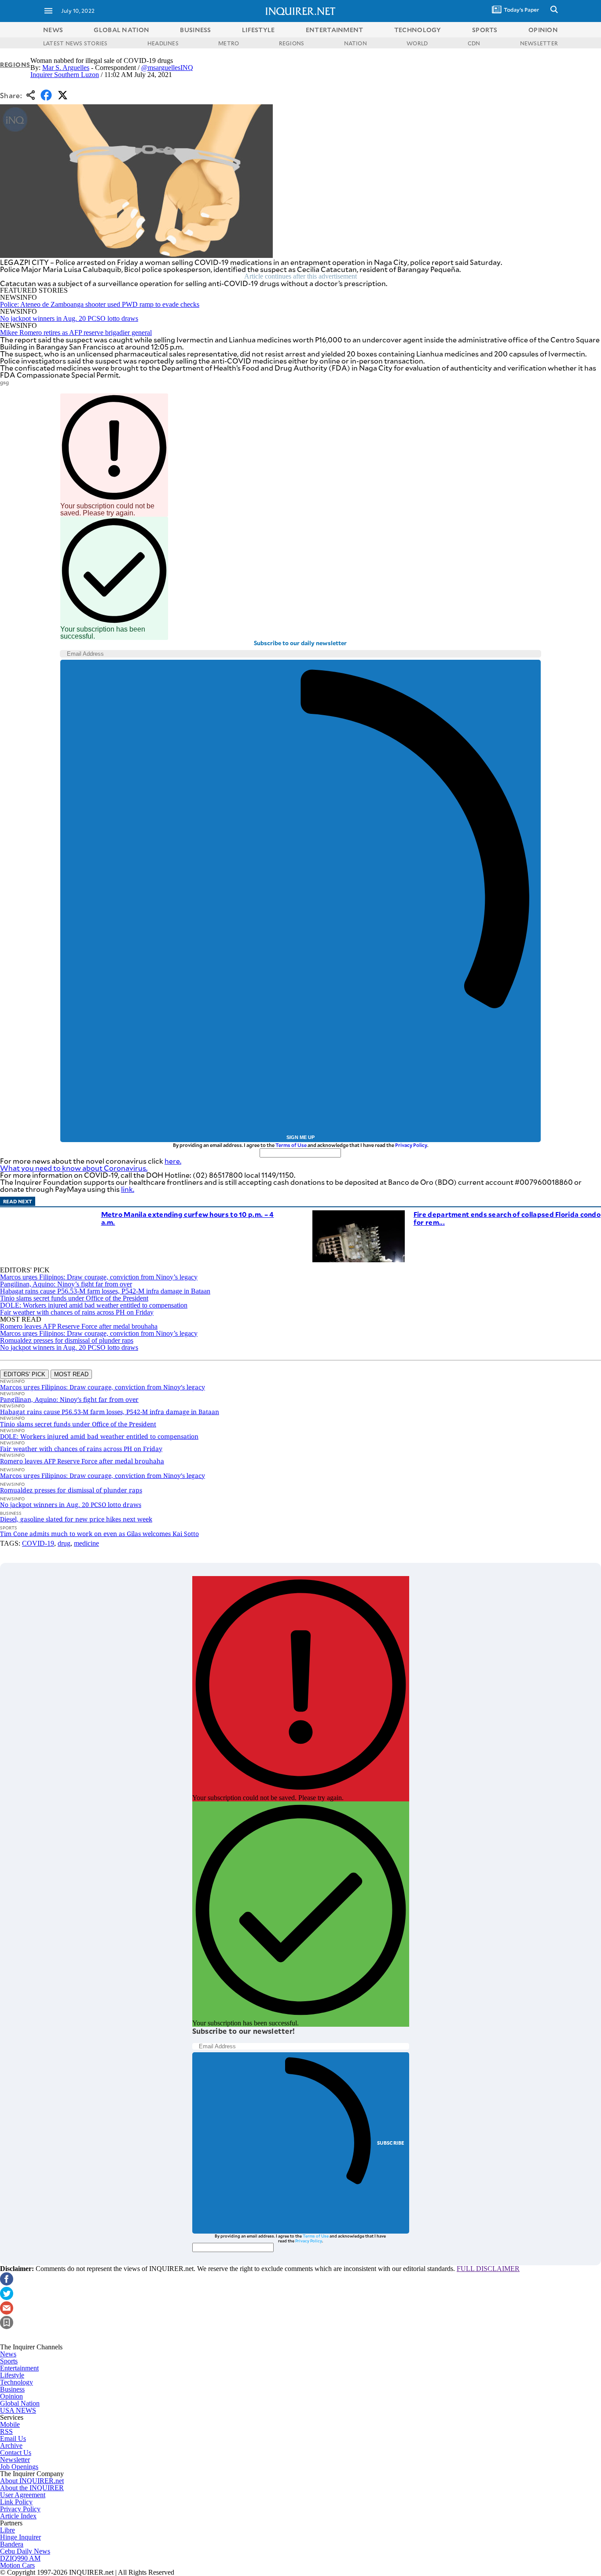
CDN (474, 43)
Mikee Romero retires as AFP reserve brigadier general (76, 333)
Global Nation (20, 2403)
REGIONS (292, 43)
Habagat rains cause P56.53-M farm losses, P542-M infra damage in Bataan (105, 1291)
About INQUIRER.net (32, 2481)
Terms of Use (291, 1145)
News (53, 30)
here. (173, 1161)
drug (64, 1543)
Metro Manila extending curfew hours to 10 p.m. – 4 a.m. (188, 1218)
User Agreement (23, 2495)
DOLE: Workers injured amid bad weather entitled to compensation (94, 1305)
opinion (543, 30)
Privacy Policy (411, 1145)
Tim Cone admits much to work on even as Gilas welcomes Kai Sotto (99, 1534)
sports (485, 30)
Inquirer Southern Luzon (65, 75)
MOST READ (71, 1374)
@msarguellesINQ (167, 68)
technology (418, 30)
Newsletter (15, 2460)
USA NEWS (18, 2410)
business (195, 30)
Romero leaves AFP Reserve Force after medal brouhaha (79, 1326)
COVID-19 (38, 1543)
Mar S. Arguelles (66, 68)
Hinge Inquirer (20, 2537)
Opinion (11, 2396)
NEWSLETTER (539, 43)
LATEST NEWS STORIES (75, 43)
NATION (355, 43)
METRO (229, 43)
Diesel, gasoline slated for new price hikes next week (76, 1519)
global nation (121, 30)
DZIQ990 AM (20, 2558)
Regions (15, 64)
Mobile (10, 2424)
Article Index (18, 2516)
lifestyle (258, 30)
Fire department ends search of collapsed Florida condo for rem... (507, 1218)
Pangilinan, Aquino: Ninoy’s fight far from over (66, 1284)
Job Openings (19, 2467)
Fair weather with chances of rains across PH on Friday (77, 1312)
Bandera (12, 2544)
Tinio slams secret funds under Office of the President (74, 1298)
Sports (9, 2361)
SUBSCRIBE (391, 2143)
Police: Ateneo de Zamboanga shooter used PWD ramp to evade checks (100, 304)
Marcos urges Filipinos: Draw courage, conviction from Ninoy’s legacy (99, 1277)
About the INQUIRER (32, 2488)
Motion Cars (17, 2565)
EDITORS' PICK (24, 1374)
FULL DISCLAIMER (488, 2269)
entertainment (335, 30)
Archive (11, 2446)
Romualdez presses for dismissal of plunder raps (67, 1340)
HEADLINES (163, 43)
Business (12, 2389)
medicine (86, 1543)
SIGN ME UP (300, 1137)
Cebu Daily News (25, 2551)
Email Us (13, 2438)
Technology (16, 2382)
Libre (7, 2530)
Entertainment (19, 2368)
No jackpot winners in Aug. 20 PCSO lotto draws (69, 318)
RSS (6, 2431)
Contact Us (16, 2453)
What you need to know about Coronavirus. (74, 1168)
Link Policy (16, 2502)
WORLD (417, 43)
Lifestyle (12, 2375)
